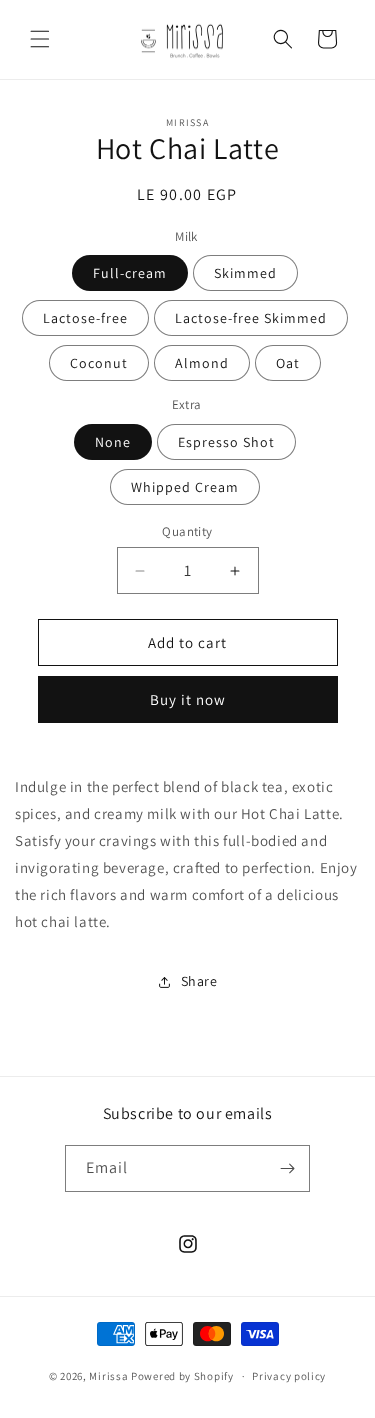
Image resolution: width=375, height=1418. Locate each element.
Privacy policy (289, 1376)
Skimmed (245, 273)
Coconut (99, 363)
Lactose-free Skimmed (251, 318)
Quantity (187, 531)
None (113, 442)
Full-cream (130, 273)
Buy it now (188, 699)
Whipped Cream (185, 487)
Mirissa (108, 1376)
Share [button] (199, 981)
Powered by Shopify (182, 1376)
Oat (288, 363)
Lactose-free (85, 318)
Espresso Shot (226, 442)
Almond (202, 363)
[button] (40, 39)
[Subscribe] (287, 1168)
